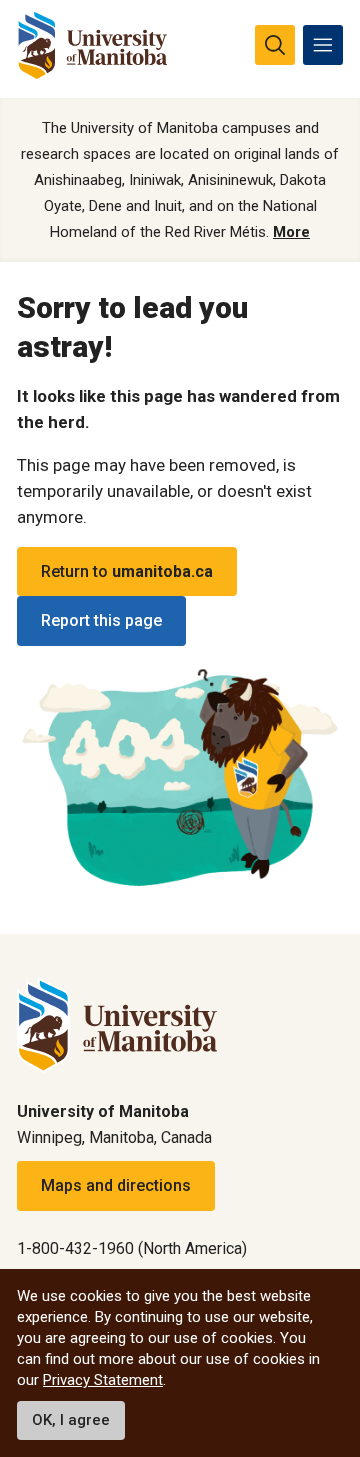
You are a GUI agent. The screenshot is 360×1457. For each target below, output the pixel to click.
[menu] (323, 45)
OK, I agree (71, 1420)
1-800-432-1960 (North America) (132, 1248)
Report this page (101, 620)
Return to (127, 571)
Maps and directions (116, 1185)
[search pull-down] (275, 45)
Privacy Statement (103, 1380)
